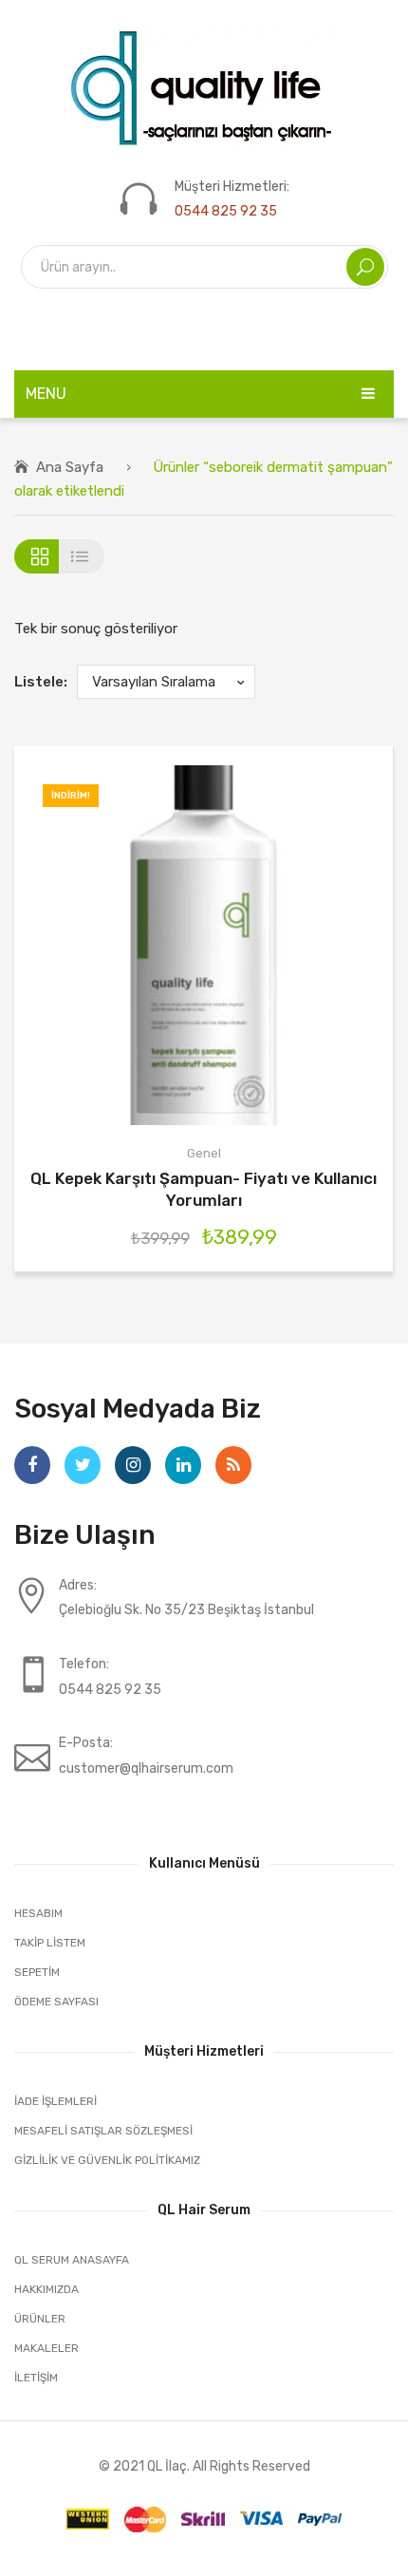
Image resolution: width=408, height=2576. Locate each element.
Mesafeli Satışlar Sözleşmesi (103, 2131)
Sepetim (37, 1972)
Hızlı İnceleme (232, 946)
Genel (204, 1153)
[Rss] (233, 1465)
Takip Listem (50, 1943)
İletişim (36, 2378)
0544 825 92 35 (226, 211)
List (82, 556)
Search (365, 267)
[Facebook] (32, 1465)
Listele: (41, 682)
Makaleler (46, 2348)
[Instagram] (133, 1465)
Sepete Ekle (175, 946)
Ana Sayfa (70, 467)
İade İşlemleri (56, 2101)
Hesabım (38, 1913)
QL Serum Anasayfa (72, 2260)
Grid (37, 556)
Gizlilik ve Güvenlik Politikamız (107, 2160)
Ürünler (40, 2319)
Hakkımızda (46, 2289)
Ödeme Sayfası (56, 2002)
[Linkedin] (183, 1465)
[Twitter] (83, 1465)
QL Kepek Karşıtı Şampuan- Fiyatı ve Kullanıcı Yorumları (204, 1189)
